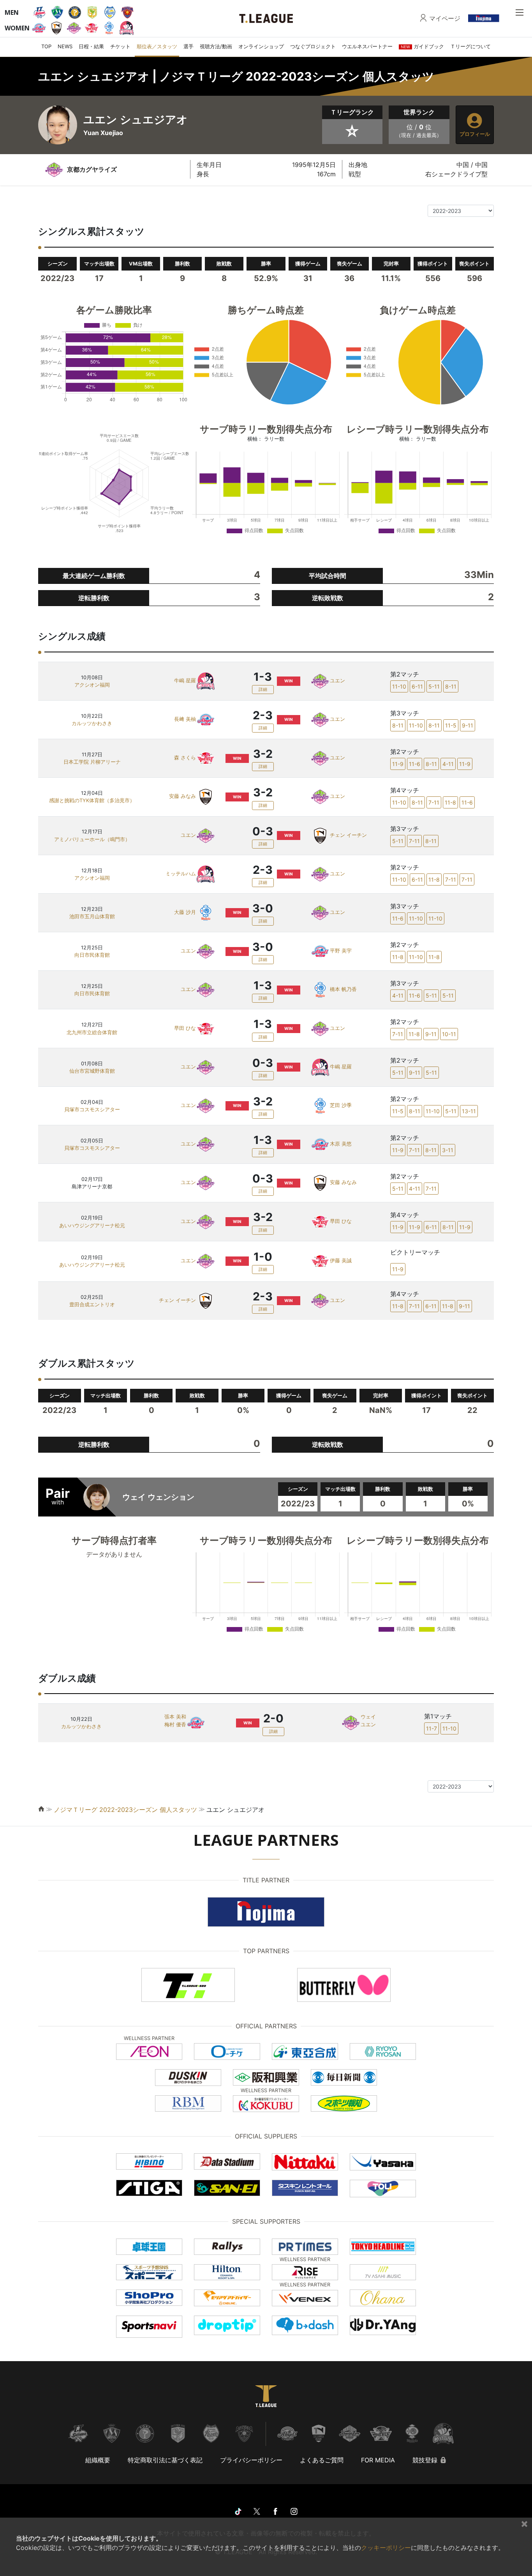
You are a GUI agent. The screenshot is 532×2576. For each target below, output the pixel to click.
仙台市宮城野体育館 (92, 1071)
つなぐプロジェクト (313, 46)
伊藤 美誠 (341, 1261)
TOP (46, 46)
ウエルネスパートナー (367, 46)
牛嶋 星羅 (185, 681)
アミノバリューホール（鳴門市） (92, 839)
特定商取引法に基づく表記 (165, 2460)
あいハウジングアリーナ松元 (92, 1226)
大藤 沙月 (185, 912)
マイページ (445, 18)
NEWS (65, 46)
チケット (120, 46)
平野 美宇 (341, 951)
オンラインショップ (261, 46)
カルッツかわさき (92, 723)
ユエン (337, 681)
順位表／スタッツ (157, 46)
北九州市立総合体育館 (92, 1032)
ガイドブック (422, 46)
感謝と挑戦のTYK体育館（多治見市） (92, 800)
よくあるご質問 (322, 2460)
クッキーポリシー (386, 2548)
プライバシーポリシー (251, 2460)
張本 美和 (175, 1717)
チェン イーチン (348, 835)
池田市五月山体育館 (92, 916)
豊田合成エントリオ (92, 1305)
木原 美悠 (341, 1144)
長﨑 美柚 (185, 720)
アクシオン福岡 (92, 685)
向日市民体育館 (92, 955)
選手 (188, 46)
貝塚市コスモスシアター (92, 1110)
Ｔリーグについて (470, 46)
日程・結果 (91, 46)
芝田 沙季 (341, 1105)
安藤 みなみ (182, 797)
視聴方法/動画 (216, 46)
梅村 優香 (175, 1725)
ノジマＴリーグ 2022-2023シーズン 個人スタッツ (125, 1810)
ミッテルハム (181, 874)
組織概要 (98, 2460)
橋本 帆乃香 (343, 990)
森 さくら (185, 758)
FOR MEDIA (378, 2460)
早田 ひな (185, 1028)
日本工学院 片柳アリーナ (92, 762)
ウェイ (368, 1717)
